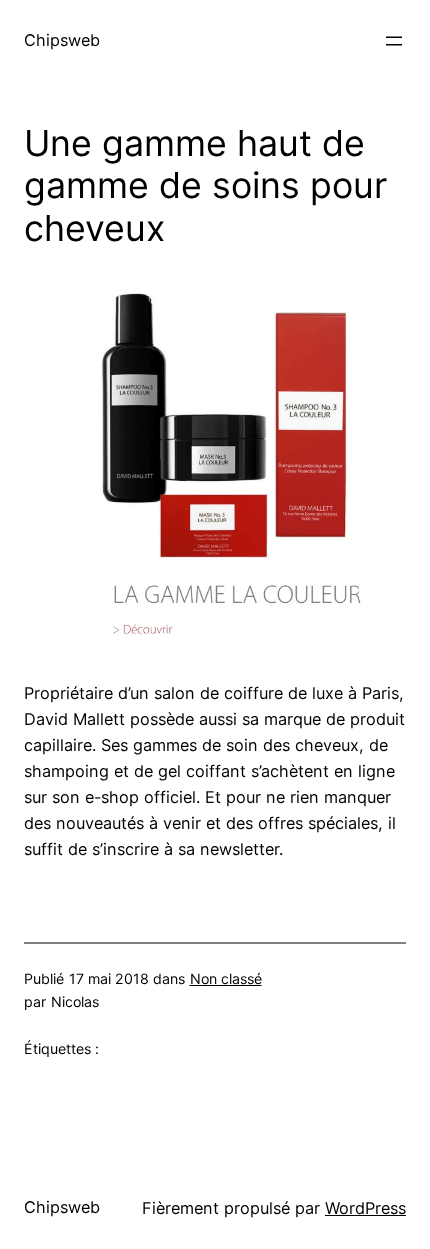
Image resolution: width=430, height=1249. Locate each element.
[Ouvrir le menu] (394, 41)
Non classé (226, 978)
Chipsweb (62, 40)
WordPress (365, 1208)
